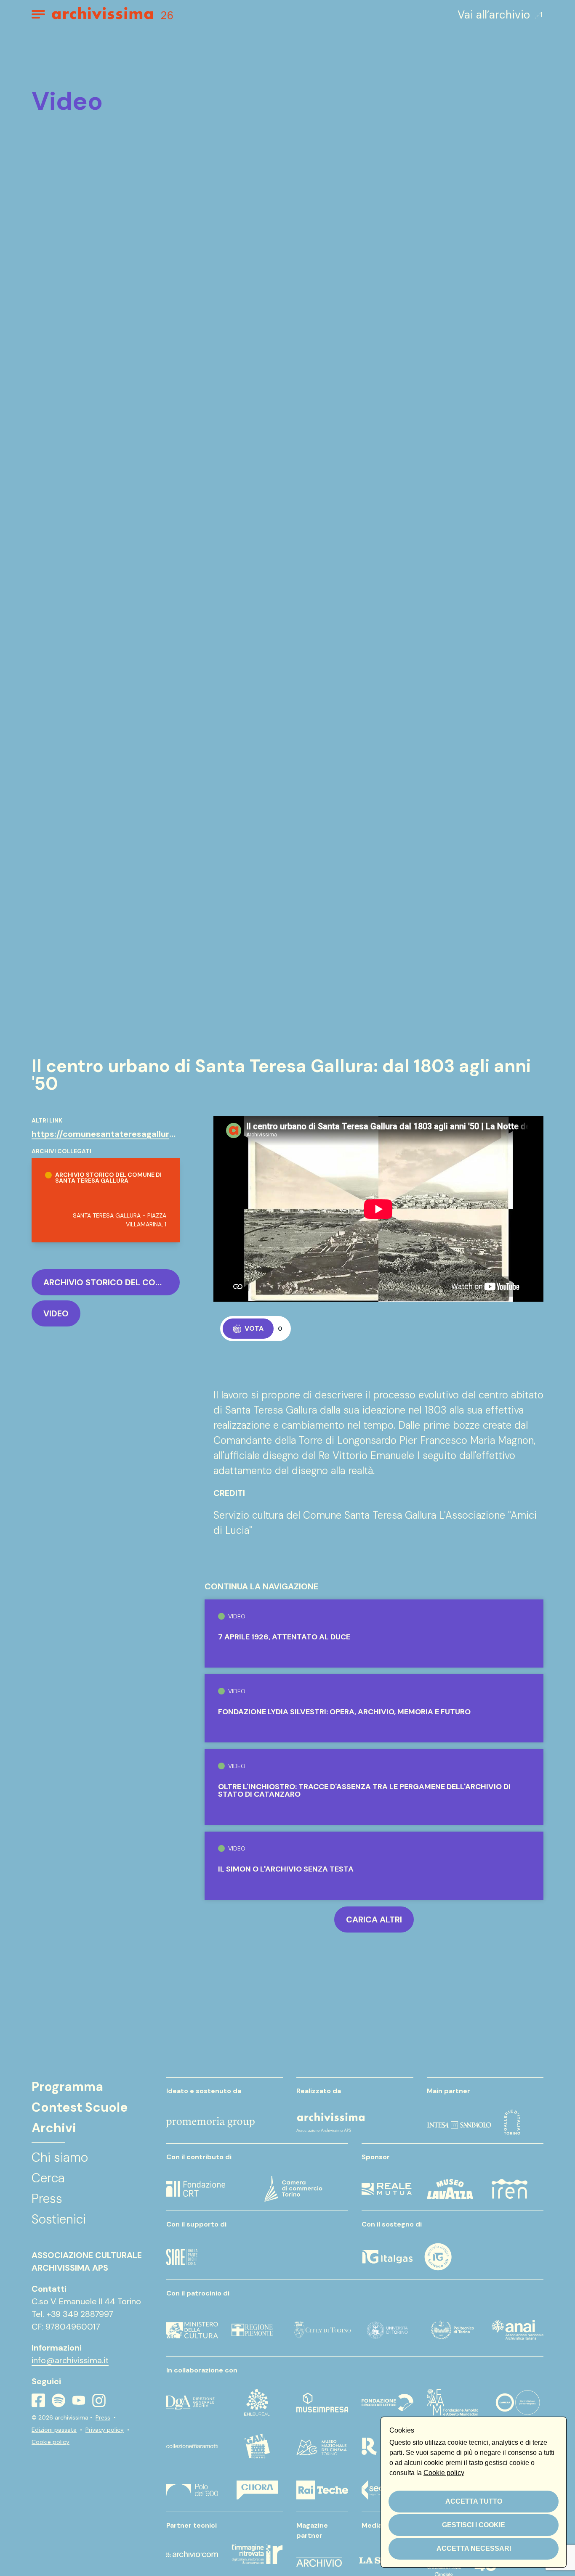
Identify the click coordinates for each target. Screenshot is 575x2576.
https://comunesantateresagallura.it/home (120, 1134)
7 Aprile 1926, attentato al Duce (284, 1637)
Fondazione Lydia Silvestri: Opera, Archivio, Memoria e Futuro (344, 1712)
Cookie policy (51, 2442)
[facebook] (38, 2400)
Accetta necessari (474, 2548)
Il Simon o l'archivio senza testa (286, 1869)
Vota (254, 1328)
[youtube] (79, 2400)
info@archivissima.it (70, 2360)
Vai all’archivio (494, 15)
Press (103, 2417)
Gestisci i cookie (474, 2525)
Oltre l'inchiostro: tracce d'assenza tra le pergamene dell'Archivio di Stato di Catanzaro (364, 1790)
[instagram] (99, 2401)
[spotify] (59, 2400)
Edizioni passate (54, 2430)
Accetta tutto (474, 2501)
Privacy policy (105, 2430)
